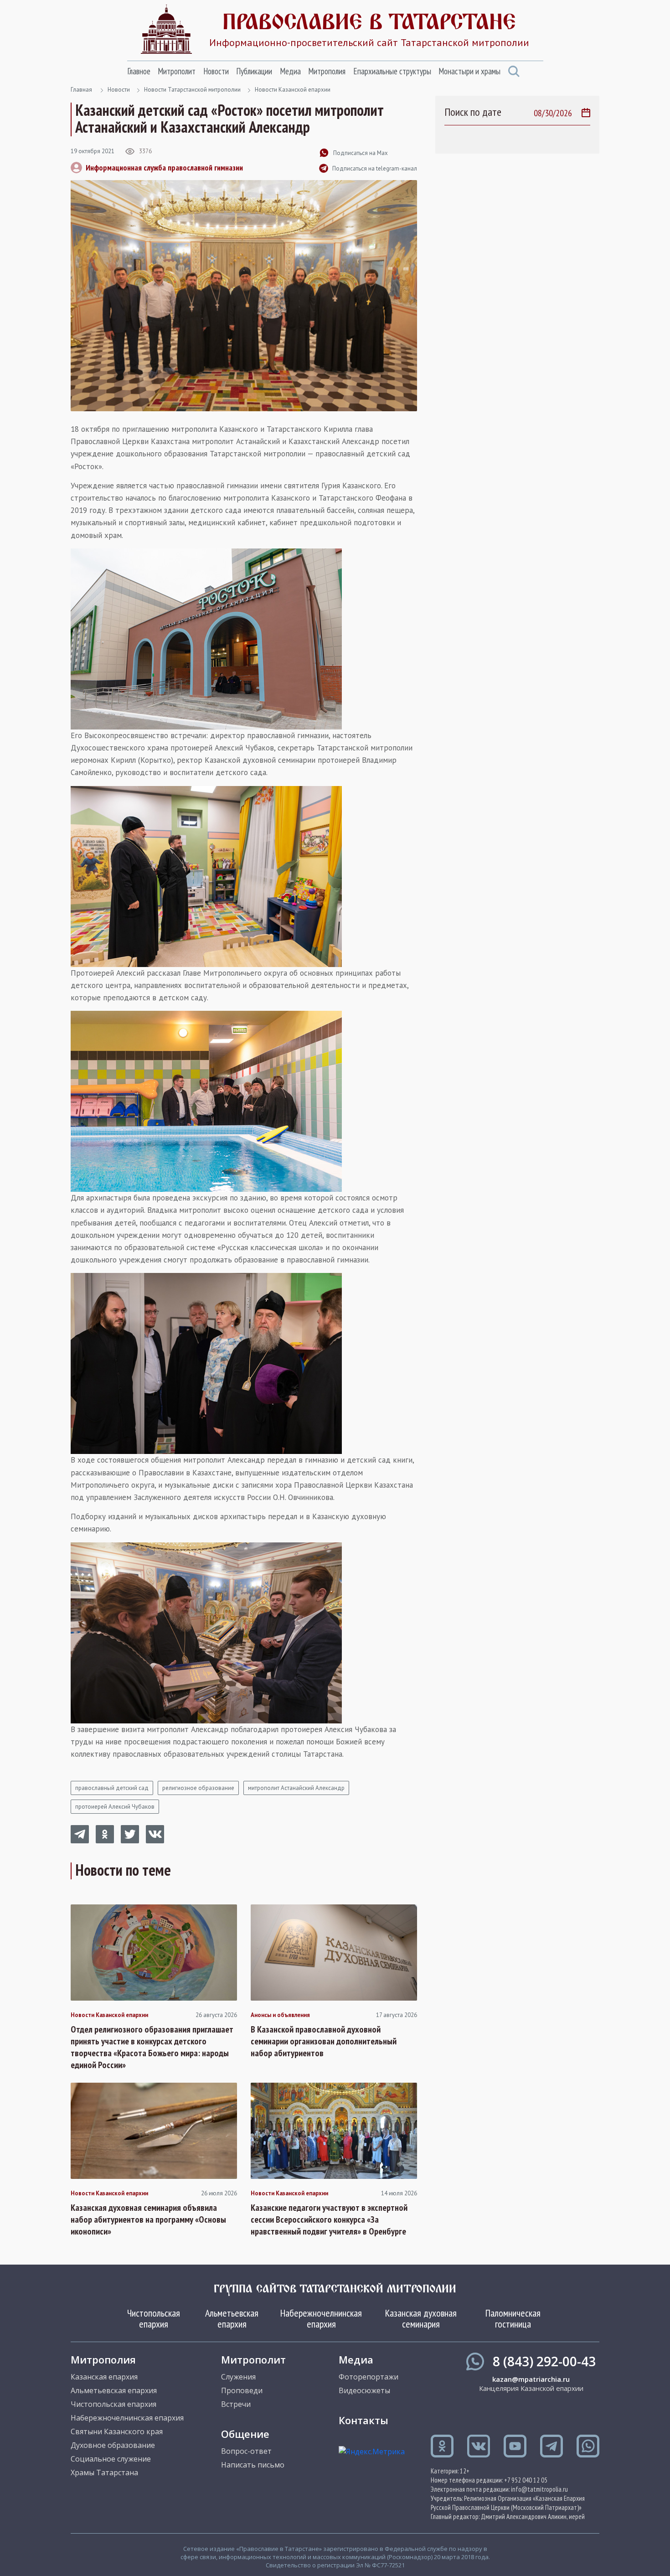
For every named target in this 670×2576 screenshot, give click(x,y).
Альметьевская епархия (232, 2318)
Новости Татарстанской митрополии (192, 90)
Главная (81, 90)
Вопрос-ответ (246, 2451)
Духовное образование (113, 2445)
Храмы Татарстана (104, 2473)
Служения (238, 2377)
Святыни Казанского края (117, 2431)
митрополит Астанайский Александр (296, 1788)
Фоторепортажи (368, 2377)
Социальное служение (111, 2459)
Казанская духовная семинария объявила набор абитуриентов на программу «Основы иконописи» (148, 2219)
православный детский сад (112, 1788)
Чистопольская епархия (154, 2318)
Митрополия (327, 71)
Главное (139, 71)
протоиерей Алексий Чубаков (115, 1807)
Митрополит (177, 71)
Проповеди (242, 2390)
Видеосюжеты (364, 2390)
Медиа (290, 71)
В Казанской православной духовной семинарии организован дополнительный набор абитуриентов (324, 2041)
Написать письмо (253, 2465)
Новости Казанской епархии (293, 90)
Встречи (236, 2404)
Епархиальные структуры (392, 71)
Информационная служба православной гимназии (164, 168)
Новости (216, 71)
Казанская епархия (104, 2377)
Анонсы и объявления (280, 2015)
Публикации (254, 71)
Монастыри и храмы (469, 71)
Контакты (363, 2420)
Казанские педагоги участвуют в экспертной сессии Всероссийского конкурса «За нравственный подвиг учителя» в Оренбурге (329, 2219)
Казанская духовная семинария (421, 2318)
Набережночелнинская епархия (321, 2318)
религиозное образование (198, 1788)
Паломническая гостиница (513, 2318)
